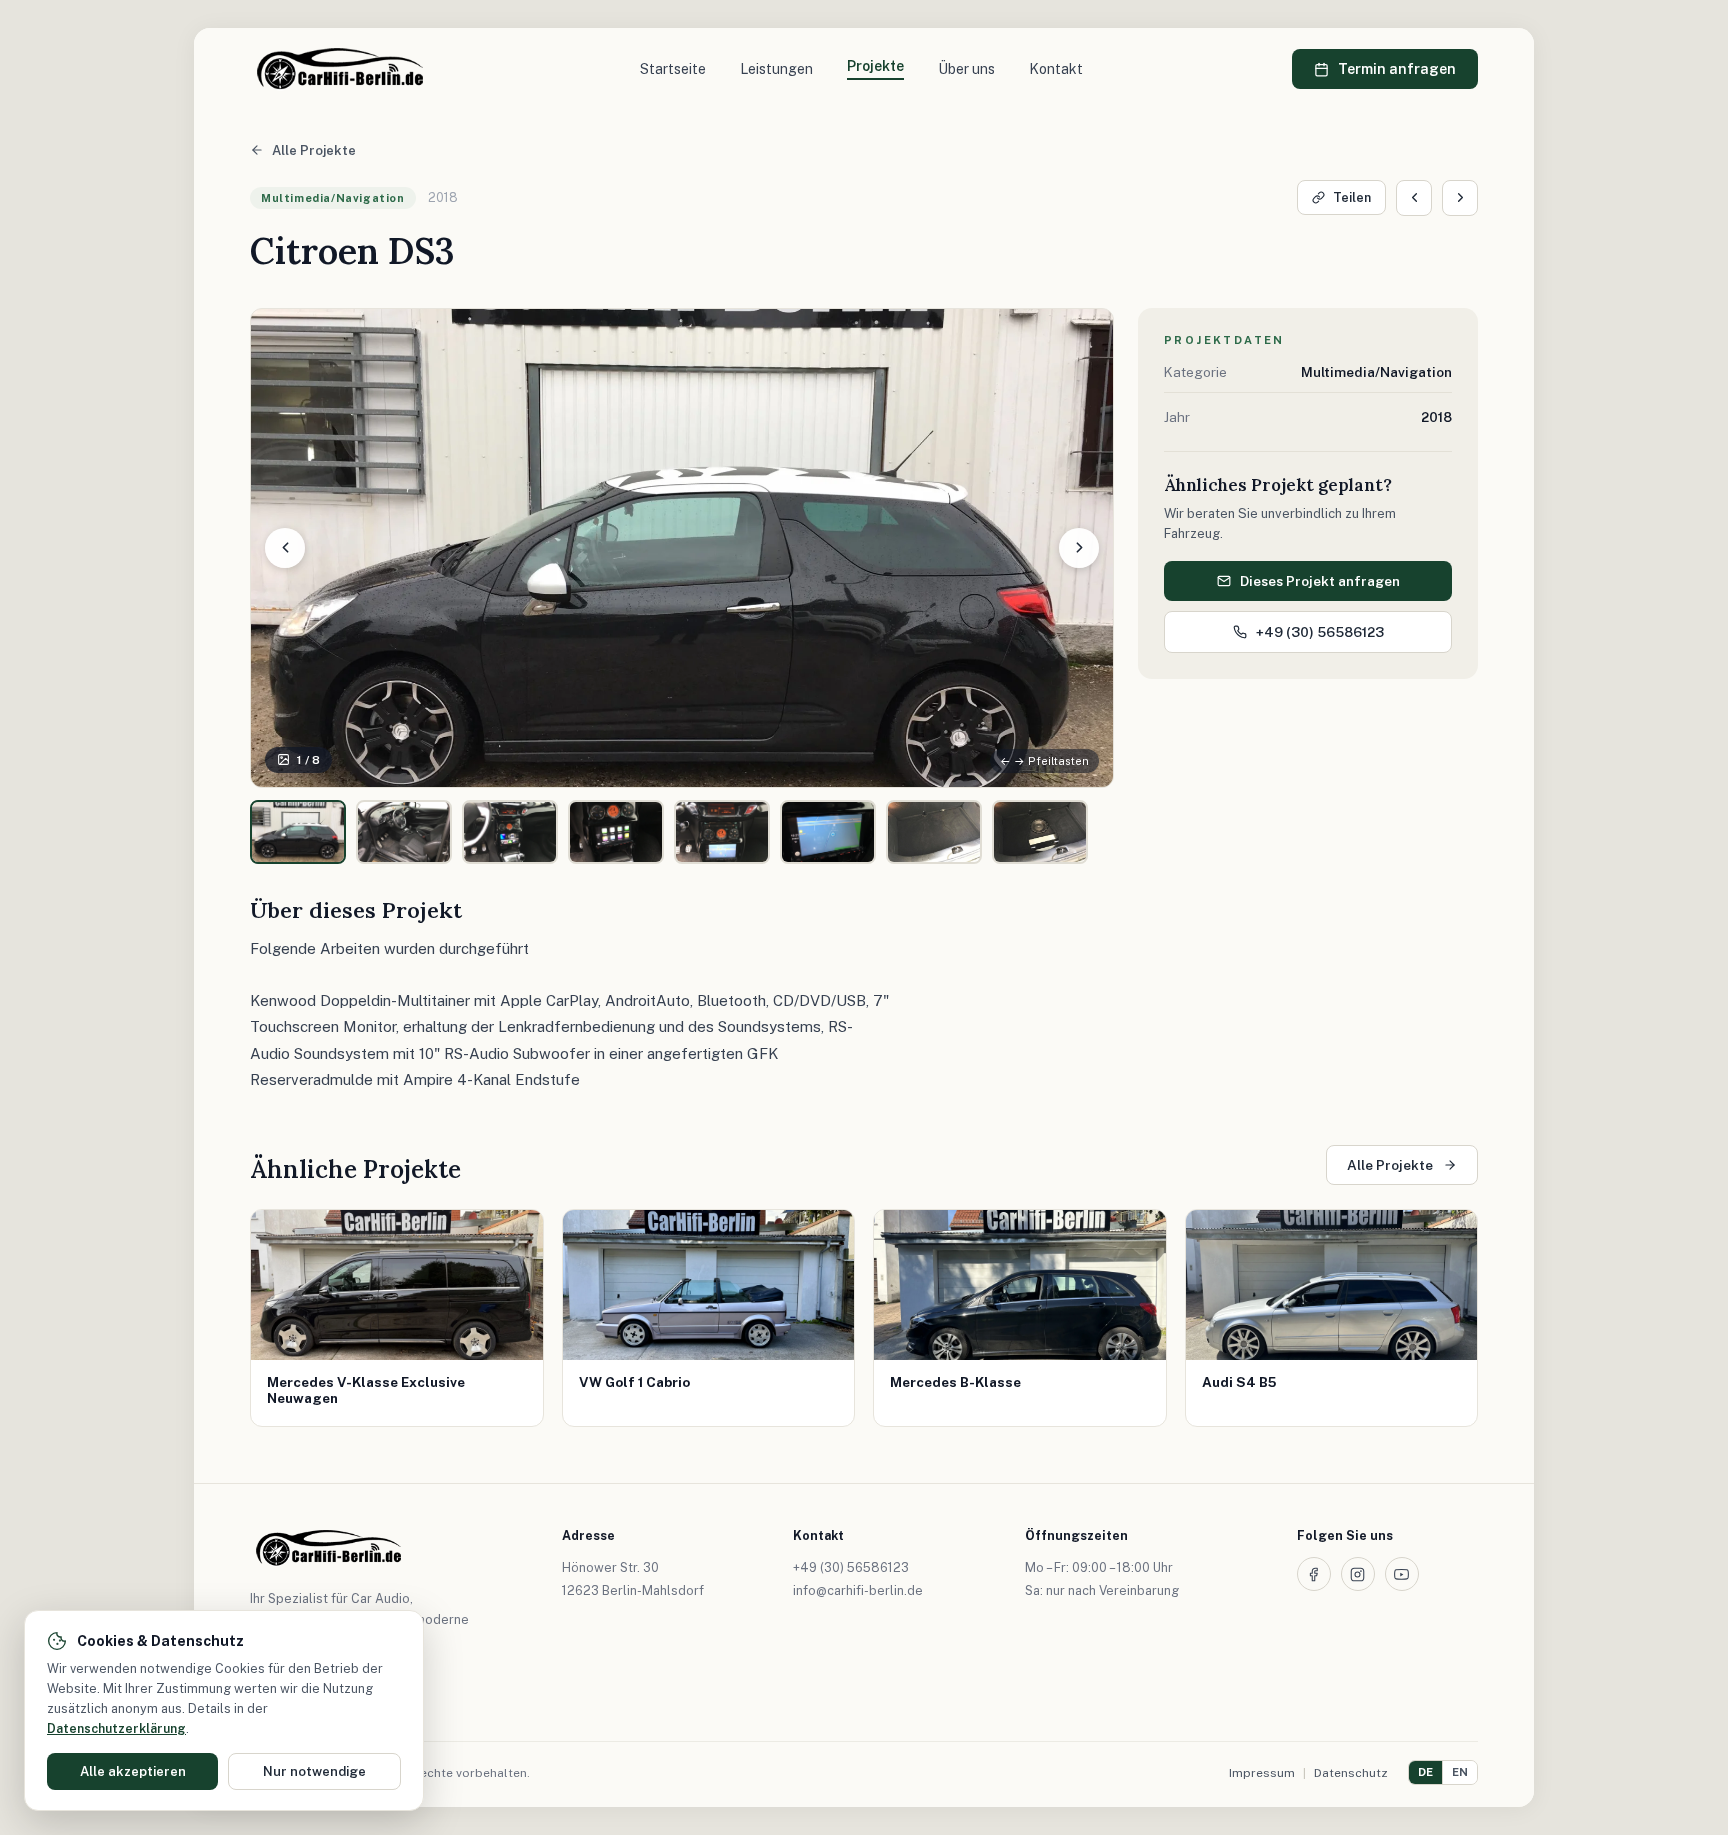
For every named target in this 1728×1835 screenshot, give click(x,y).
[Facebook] (1314, 1574)
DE (1425, 1772)
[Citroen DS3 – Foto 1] (298, 832)
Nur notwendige (314, 1771)
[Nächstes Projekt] (1460, 198)
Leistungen (776, 69)
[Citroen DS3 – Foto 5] (722, 832)
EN (1460, 1772)
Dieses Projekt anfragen (1320, 581)
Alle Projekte (314, 150)
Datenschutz (1351, 1773)
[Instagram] (1358, 1574)
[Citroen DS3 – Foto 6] (828, 832)
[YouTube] (1402, 1574)
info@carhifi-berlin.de (858, 1590)
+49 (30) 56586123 (1320, 632)
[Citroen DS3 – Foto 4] (616, 832)
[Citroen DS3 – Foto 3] (510, 832)
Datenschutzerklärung (116, 1728)
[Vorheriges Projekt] (1414, 198)
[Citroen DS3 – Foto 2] (404, 832)
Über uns (966, 69)
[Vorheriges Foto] (285, 548)
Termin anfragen (1397, 69)
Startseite (673, 69)
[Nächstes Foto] (1079, 548)
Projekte (875, 66)
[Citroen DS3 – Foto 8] (1040, 832)
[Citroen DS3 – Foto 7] (934, 832)
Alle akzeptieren (133, 1771)
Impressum (1262, 1773)
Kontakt (1056, 69)
